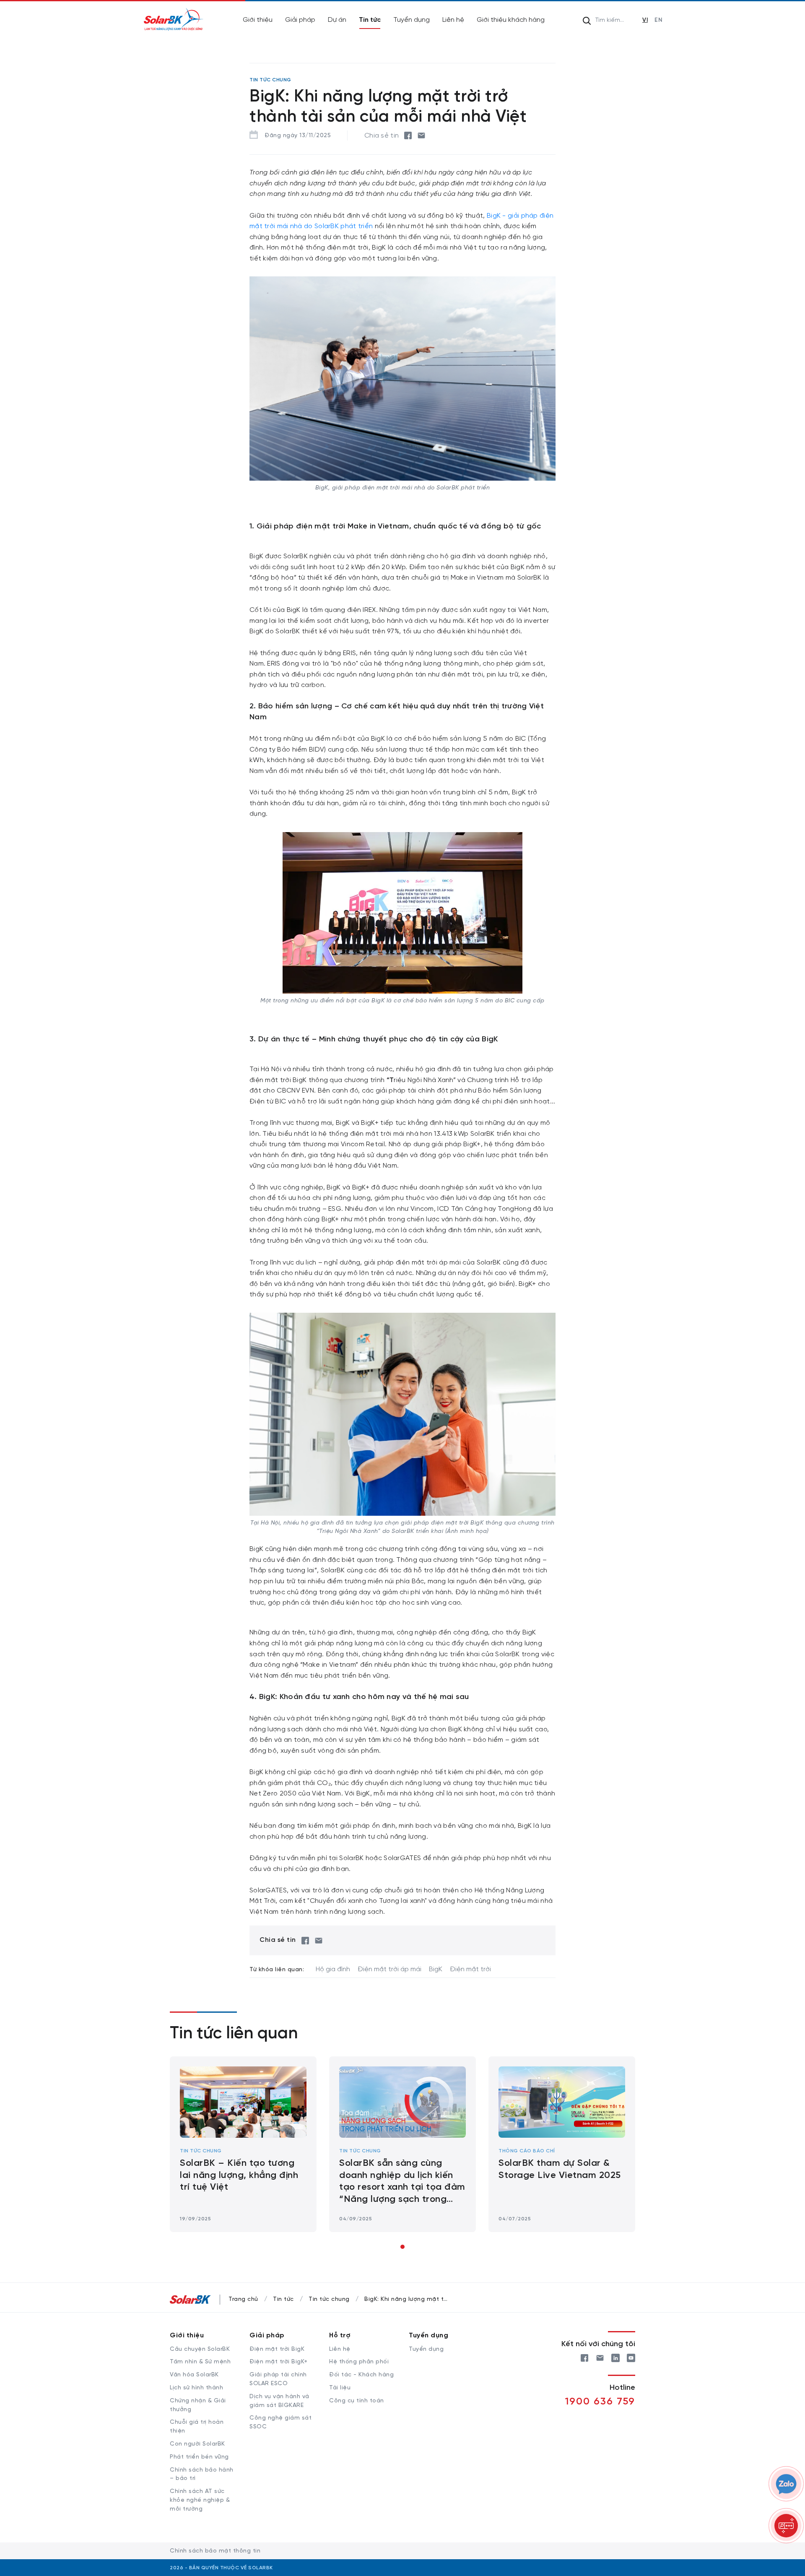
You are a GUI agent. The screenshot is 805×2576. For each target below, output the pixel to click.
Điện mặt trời (470, 1969)
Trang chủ (243, 2299)
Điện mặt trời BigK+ (279, 2362)
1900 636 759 (600, 2402)
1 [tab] (402, 2247)
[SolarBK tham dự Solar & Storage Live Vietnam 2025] (562, 2102)
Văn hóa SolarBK (194, 2375)
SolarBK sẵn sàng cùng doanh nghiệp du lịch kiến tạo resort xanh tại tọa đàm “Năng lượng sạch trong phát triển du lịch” (402, 2182)
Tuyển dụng (412, 20)
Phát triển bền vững (199, 2457)
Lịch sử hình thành (196, 2388)
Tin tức (370, 20)
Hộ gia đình (333, 1969)
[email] (421, 135)
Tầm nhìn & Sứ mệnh (200, 2362)
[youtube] (631, 2357)
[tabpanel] (243, 2144)
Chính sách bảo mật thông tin (215, 2551)
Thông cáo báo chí (527, 2151)
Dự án (337, 20)
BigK (436, 1969)
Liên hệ (453, 20)
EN (658, 20)
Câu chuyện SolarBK (200, 2349)
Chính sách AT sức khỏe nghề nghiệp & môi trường (200, 2500)
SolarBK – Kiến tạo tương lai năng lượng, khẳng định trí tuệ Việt (239, 2175)
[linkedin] (615, 2357)
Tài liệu (340, 2388)
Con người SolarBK (197, 2444)
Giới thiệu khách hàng (511, 20)
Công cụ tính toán (357, 2401)
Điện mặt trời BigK (277, 2349)
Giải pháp (300, 20)
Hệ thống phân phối (359, 2362)
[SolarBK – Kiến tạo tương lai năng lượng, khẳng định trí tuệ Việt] (243, 2102)
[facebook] (408, 135)
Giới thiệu (258, 20)
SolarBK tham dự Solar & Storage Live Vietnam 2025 (560, 2169)
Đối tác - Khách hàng (361, 2375)
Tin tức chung (201, 2151)
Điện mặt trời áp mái (390, 1969)
